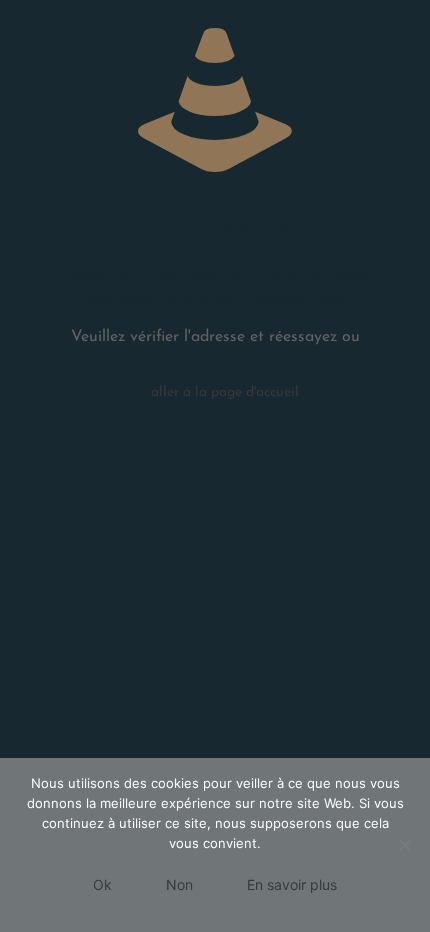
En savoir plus (292, 884)
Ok (102, 884)
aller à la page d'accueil (225, 392)
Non (179, 884)
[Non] (405, 845)
